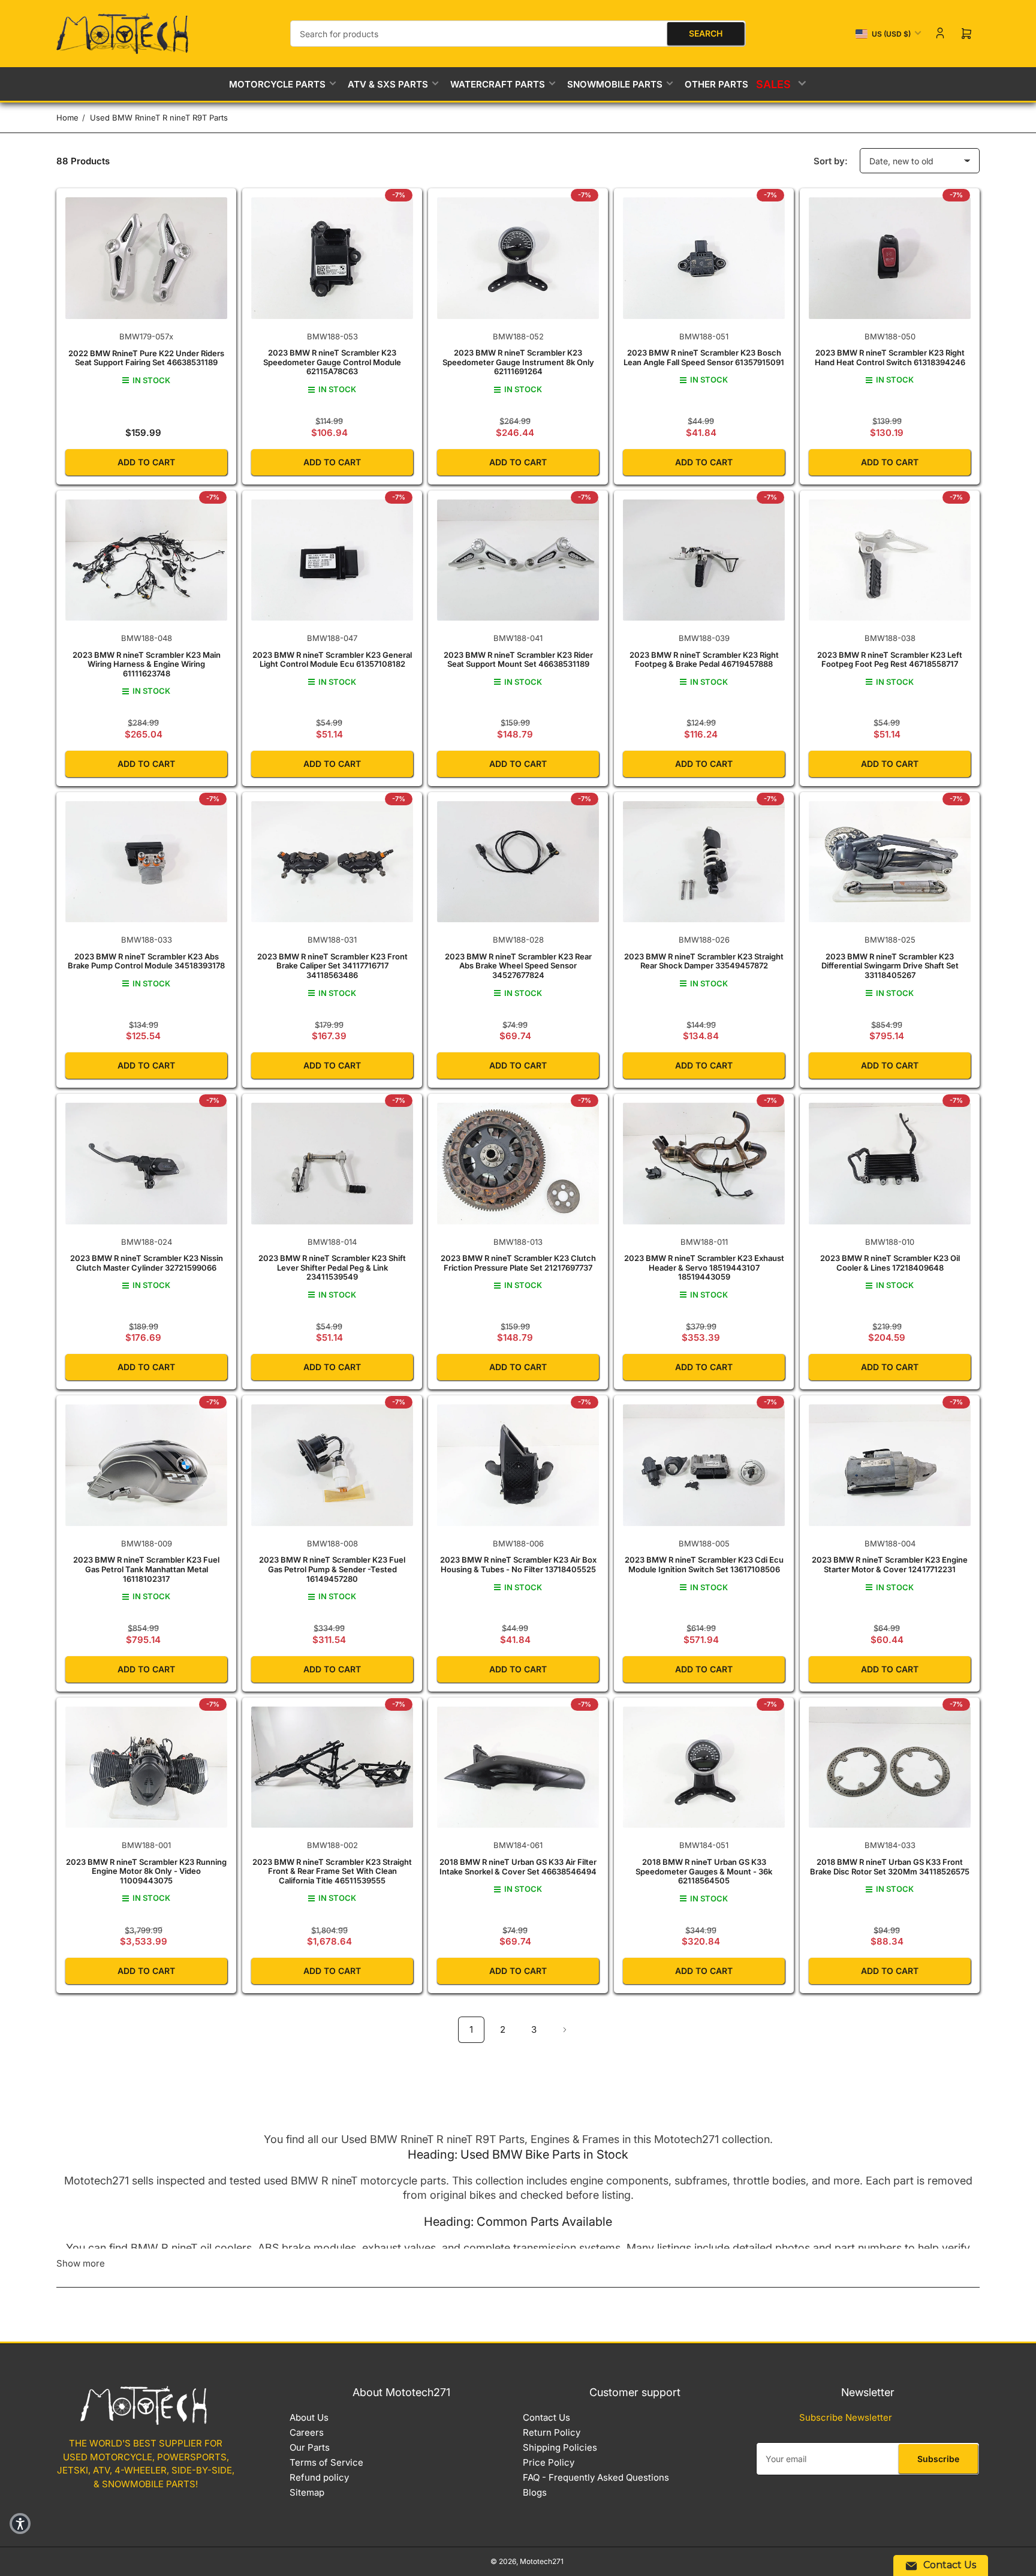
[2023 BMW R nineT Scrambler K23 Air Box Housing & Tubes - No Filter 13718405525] (518, 1465)
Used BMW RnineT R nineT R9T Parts (159, 118)
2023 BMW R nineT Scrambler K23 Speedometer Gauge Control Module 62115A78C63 (332, 362)
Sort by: (831, 161)
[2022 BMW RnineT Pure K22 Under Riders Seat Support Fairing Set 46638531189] (146, 258)
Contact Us (546, 2417)
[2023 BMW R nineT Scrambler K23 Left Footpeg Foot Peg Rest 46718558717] (890, 560)
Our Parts (310, 2447)
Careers (307, 2432)
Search (706, 33)
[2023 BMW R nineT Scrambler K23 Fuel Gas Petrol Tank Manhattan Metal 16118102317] (146, 1465)
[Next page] (565, 2030)
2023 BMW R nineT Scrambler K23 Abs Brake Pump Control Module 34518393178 (146, 961)
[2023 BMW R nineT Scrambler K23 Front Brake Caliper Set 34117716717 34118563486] (332, 862)
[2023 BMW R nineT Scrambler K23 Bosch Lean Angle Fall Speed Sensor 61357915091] (704, 258)
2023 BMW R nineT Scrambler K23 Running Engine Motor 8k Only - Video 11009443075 (146, 1871)
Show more (81, 2263)
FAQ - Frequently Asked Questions (596, 2477)
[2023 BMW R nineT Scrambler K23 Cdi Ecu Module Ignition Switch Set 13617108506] (704, 1465)
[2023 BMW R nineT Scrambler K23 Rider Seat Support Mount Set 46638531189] (518, 560)
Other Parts (716, 84)
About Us (309, 2417)
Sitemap (307, 2492)
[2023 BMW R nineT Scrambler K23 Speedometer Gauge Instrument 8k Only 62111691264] (518, 258)
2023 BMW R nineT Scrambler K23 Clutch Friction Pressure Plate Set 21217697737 (518, 1263)
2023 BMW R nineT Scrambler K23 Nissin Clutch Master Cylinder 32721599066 (147, 1263)
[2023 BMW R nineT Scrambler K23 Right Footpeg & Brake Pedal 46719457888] (704, 560)
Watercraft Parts (498, 84)
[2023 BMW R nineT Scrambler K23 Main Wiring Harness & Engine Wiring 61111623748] (146, 560)
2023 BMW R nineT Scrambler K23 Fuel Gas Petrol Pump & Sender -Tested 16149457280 (332, 1569)
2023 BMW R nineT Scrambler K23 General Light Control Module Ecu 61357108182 (332, 660)
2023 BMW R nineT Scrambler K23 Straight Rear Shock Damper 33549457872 (704, 961)
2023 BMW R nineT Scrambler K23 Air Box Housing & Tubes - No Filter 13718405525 (518, 1564)
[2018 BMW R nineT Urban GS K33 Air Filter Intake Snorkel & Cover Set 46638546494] (518, 1767)
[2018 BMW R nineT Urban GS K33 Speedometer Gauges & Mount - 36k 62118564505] (704, 1767)
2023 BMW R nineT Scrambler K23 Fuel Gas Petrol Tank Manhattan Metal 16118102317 (146, 1569)
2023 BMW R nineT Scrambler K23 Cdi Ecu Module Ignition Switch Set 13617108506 (704, 1564)
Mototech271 (542, 2561)
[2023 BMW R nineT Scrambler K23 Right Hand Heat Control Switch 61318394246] (890, 258)
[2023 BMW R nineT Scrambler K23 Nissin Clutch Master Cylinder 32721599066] (146, 1164)
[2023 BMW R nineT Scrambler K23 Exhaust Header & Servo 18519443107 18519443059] (704, 1164)
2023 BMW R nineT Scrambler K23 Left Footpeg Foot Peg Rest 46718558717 (890, 660)
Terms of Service (326, 2462)
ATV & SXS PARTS (388, 84)
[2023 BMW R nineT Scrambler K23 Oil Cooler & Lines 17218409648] (890, 1164)
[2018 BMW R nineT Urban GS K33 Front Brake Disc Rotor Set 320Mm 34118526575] (890, 1767)
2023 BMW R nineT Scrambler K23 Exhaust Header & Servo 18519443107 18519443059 (704, 1267)
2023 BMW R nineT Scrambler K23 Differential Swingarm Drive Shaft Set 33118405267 (890, 966)
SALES (776, 84)
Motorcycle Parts (277, 84)
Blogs (535, 2492)
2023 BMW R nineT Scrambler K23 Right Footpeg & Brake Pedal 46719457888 (704, 660)
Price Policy (549, 2462)
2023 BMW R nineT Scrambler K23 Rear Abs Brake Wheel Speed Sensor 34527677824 (518, 966)
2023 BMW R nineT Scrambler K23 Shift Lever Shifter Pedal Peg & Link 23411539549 (332, 1267)
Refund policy (319, 2477)
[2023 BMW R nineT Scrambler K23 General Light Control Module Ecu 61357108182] (332, 560)
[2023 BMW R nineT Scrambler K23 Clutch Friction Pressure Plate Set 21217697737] (518, 1164)
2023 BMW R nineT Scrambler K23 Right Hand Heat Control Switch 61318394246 (890, 357)
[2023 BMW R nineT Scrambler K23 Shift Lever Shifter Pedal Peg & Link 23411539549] (332, 1164)
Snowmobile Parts (615, 84)
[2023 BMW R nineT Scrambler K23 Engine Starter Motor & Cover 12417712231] (890, 1465)
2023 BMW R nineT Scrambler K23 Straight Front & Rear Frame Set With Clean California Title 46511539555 (332, 1871)
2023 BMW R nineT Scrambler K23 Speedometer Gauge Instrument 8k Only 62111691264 (518, 362)
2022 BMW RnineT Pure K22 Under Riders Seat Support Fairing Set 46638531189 (146, 358)
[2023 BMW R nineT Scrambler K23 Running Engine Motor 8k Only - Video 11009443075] (146, 1767)
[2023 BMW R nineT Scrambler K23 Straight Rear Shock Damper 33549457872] (704, 862)
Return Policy (552, 2432)
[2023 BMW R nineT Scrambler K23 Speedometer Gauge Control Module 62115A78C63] (332, 258)
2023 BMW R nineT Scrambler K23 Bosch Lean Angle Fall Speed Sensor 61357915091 (704, 357)
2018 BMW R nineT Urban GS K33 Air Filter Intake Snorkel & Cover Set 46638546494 (518, 1867)
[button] (20, 2524)
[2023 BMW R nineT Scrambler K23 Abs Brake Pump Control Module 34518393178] (146, 862)
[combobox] (518, 34)
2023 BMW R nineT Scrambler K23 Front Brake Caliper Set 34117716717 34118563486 (332, 966)
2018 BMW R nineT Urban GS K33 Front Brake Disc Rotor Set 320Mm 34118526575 (890, 1867)
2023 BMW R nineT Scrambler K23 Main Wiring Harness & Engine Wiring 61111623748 (147, 664)
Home (67, 118)
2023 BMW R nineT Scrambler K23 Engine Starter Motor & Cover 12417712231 (890, 1564)
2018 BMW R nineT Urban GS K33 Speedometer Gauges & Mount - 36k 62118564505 (704, 1871)
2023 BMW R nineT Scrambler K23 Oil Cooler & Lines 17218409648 (890, 1263)
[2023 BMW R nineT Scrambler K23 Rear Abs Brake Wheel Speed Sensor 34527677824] (518, 862)
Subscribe (938, 2459)
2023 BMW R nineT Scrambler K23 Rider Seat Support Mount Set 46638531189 (518, 660)
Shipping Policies (560, 2447)
